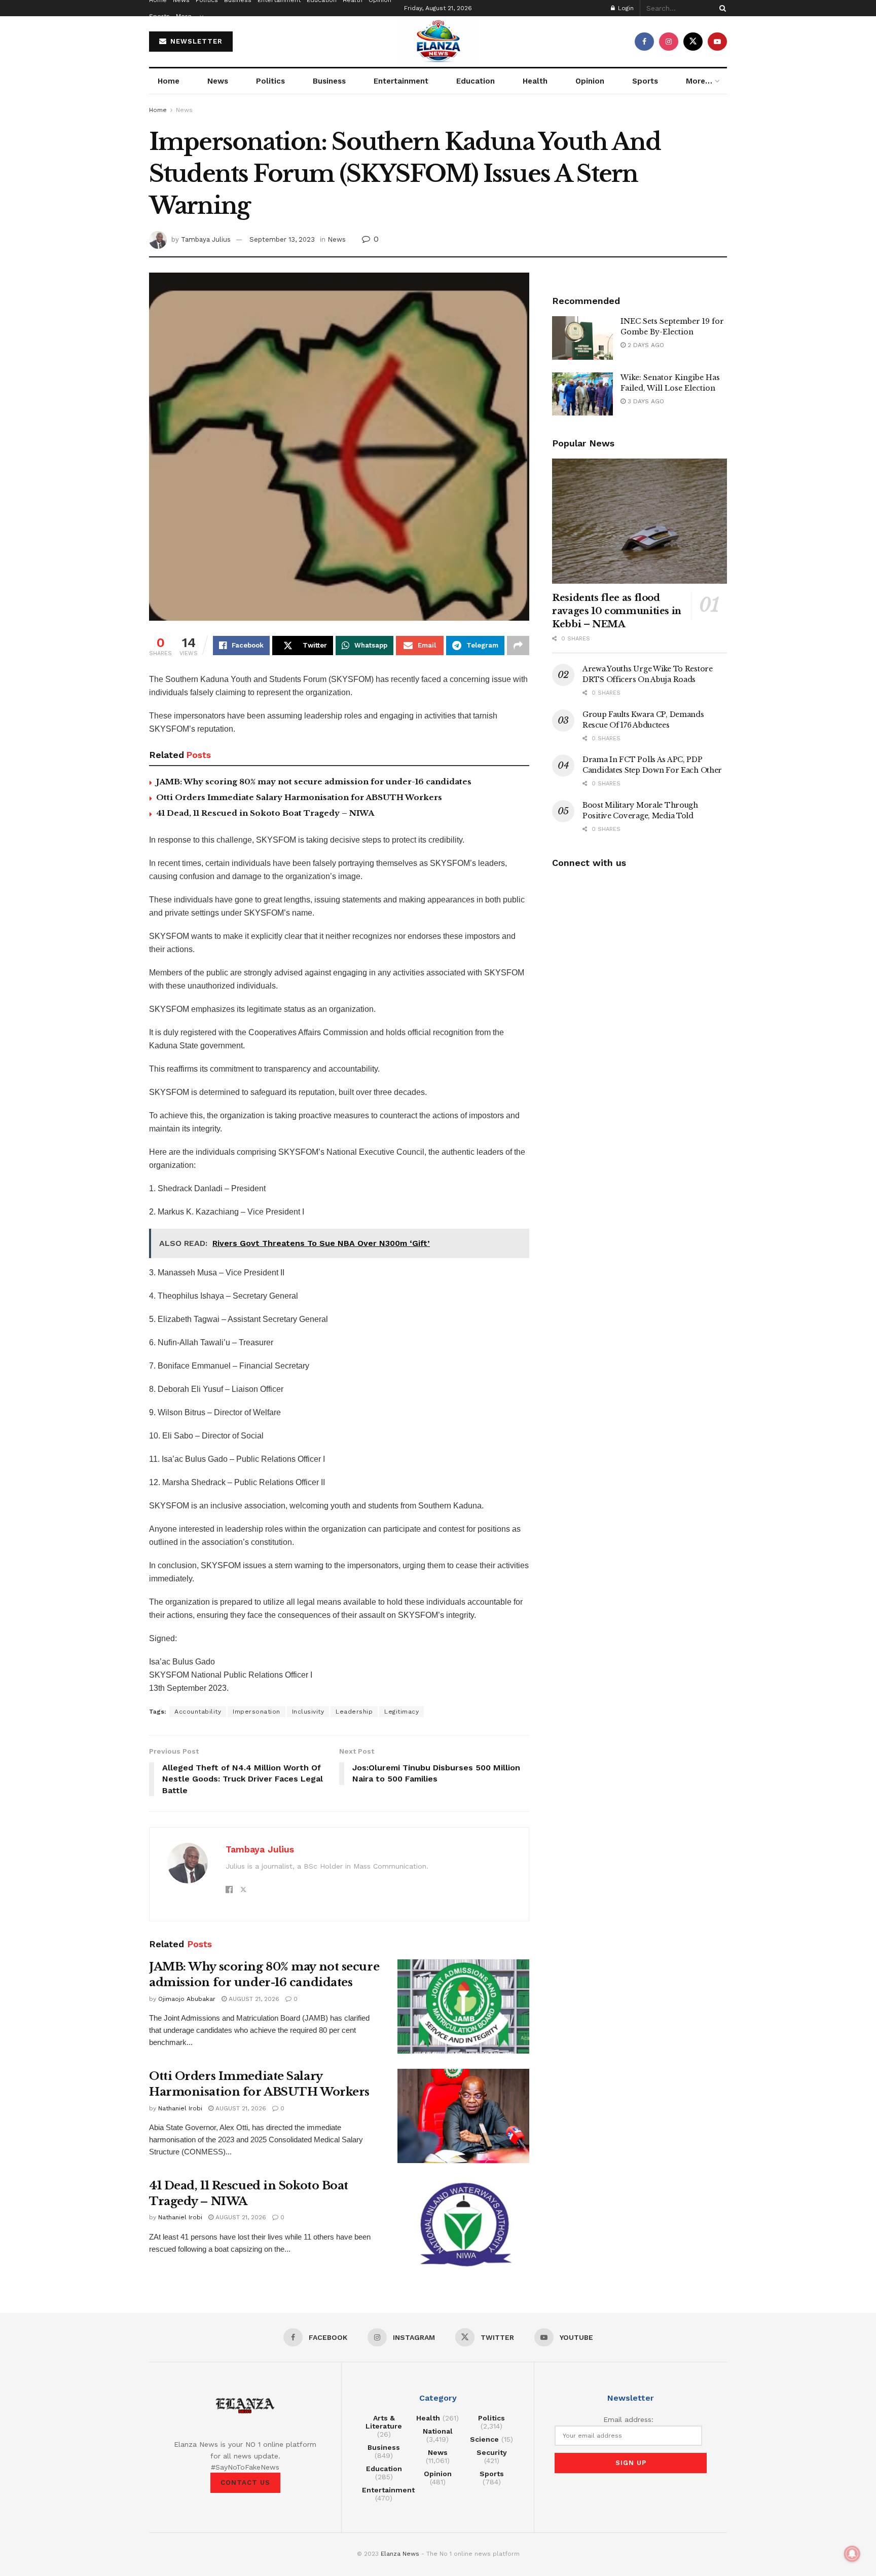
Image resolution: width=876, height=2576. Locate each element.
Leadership (354, 1712)
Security (492, 2452)
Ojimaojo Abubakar (187, 1999)
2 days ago (645, 345)
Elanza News (400, 2554)
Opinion (590, 81)
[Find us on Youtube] (717, 42)
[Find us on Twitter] (693, 42)
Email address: (628, 2419)
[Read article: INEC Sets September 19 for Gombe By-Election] (582, 338)
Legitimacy (401, 1712)
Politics (270, 81)
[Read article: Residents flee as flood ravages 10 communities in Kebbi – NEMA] (640, 521)
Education (476, 81)
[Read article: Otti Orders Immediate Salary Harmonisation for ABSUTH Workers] (463, 2116)
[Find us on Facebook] (644, 42)
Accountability (198, 1712)
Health (535, 81)
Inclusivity (308, 1712)
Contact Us (245, 2483)
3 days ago (645, 401)
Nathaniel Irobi (180, 2108)
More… (187, 16)
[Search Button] (721, 8)
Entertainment (401, 81)
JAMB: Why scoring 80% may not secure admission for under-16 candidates (314, 782)
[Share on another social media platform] (518, 646)
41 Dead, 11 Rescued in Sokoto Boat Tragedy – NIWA (265, 813)
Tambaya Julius (206, 239)
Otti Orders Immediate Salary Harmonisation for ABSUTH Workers (299, 797)
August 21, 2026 (253, 1999)
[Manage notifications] (852, 2554)
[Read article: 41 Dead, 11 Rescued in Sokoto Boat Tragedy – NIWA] (463, 2225)
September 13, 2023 (282, 239)
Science (484, 2439)
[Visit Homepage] (438, 42)
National (438, 2431)
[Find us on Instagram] (669, 42)
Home (169, 81)
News (218, 81)
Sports (159, 16)
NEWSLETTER (195, 41)
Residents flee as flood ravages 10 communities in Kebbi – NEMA (617, 611)
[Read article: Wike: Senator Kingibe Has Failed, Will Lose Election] (582, 394)
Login (625, 8)
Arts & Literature (384, 2422)
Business (329, 81)
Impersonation (257, 1712)
